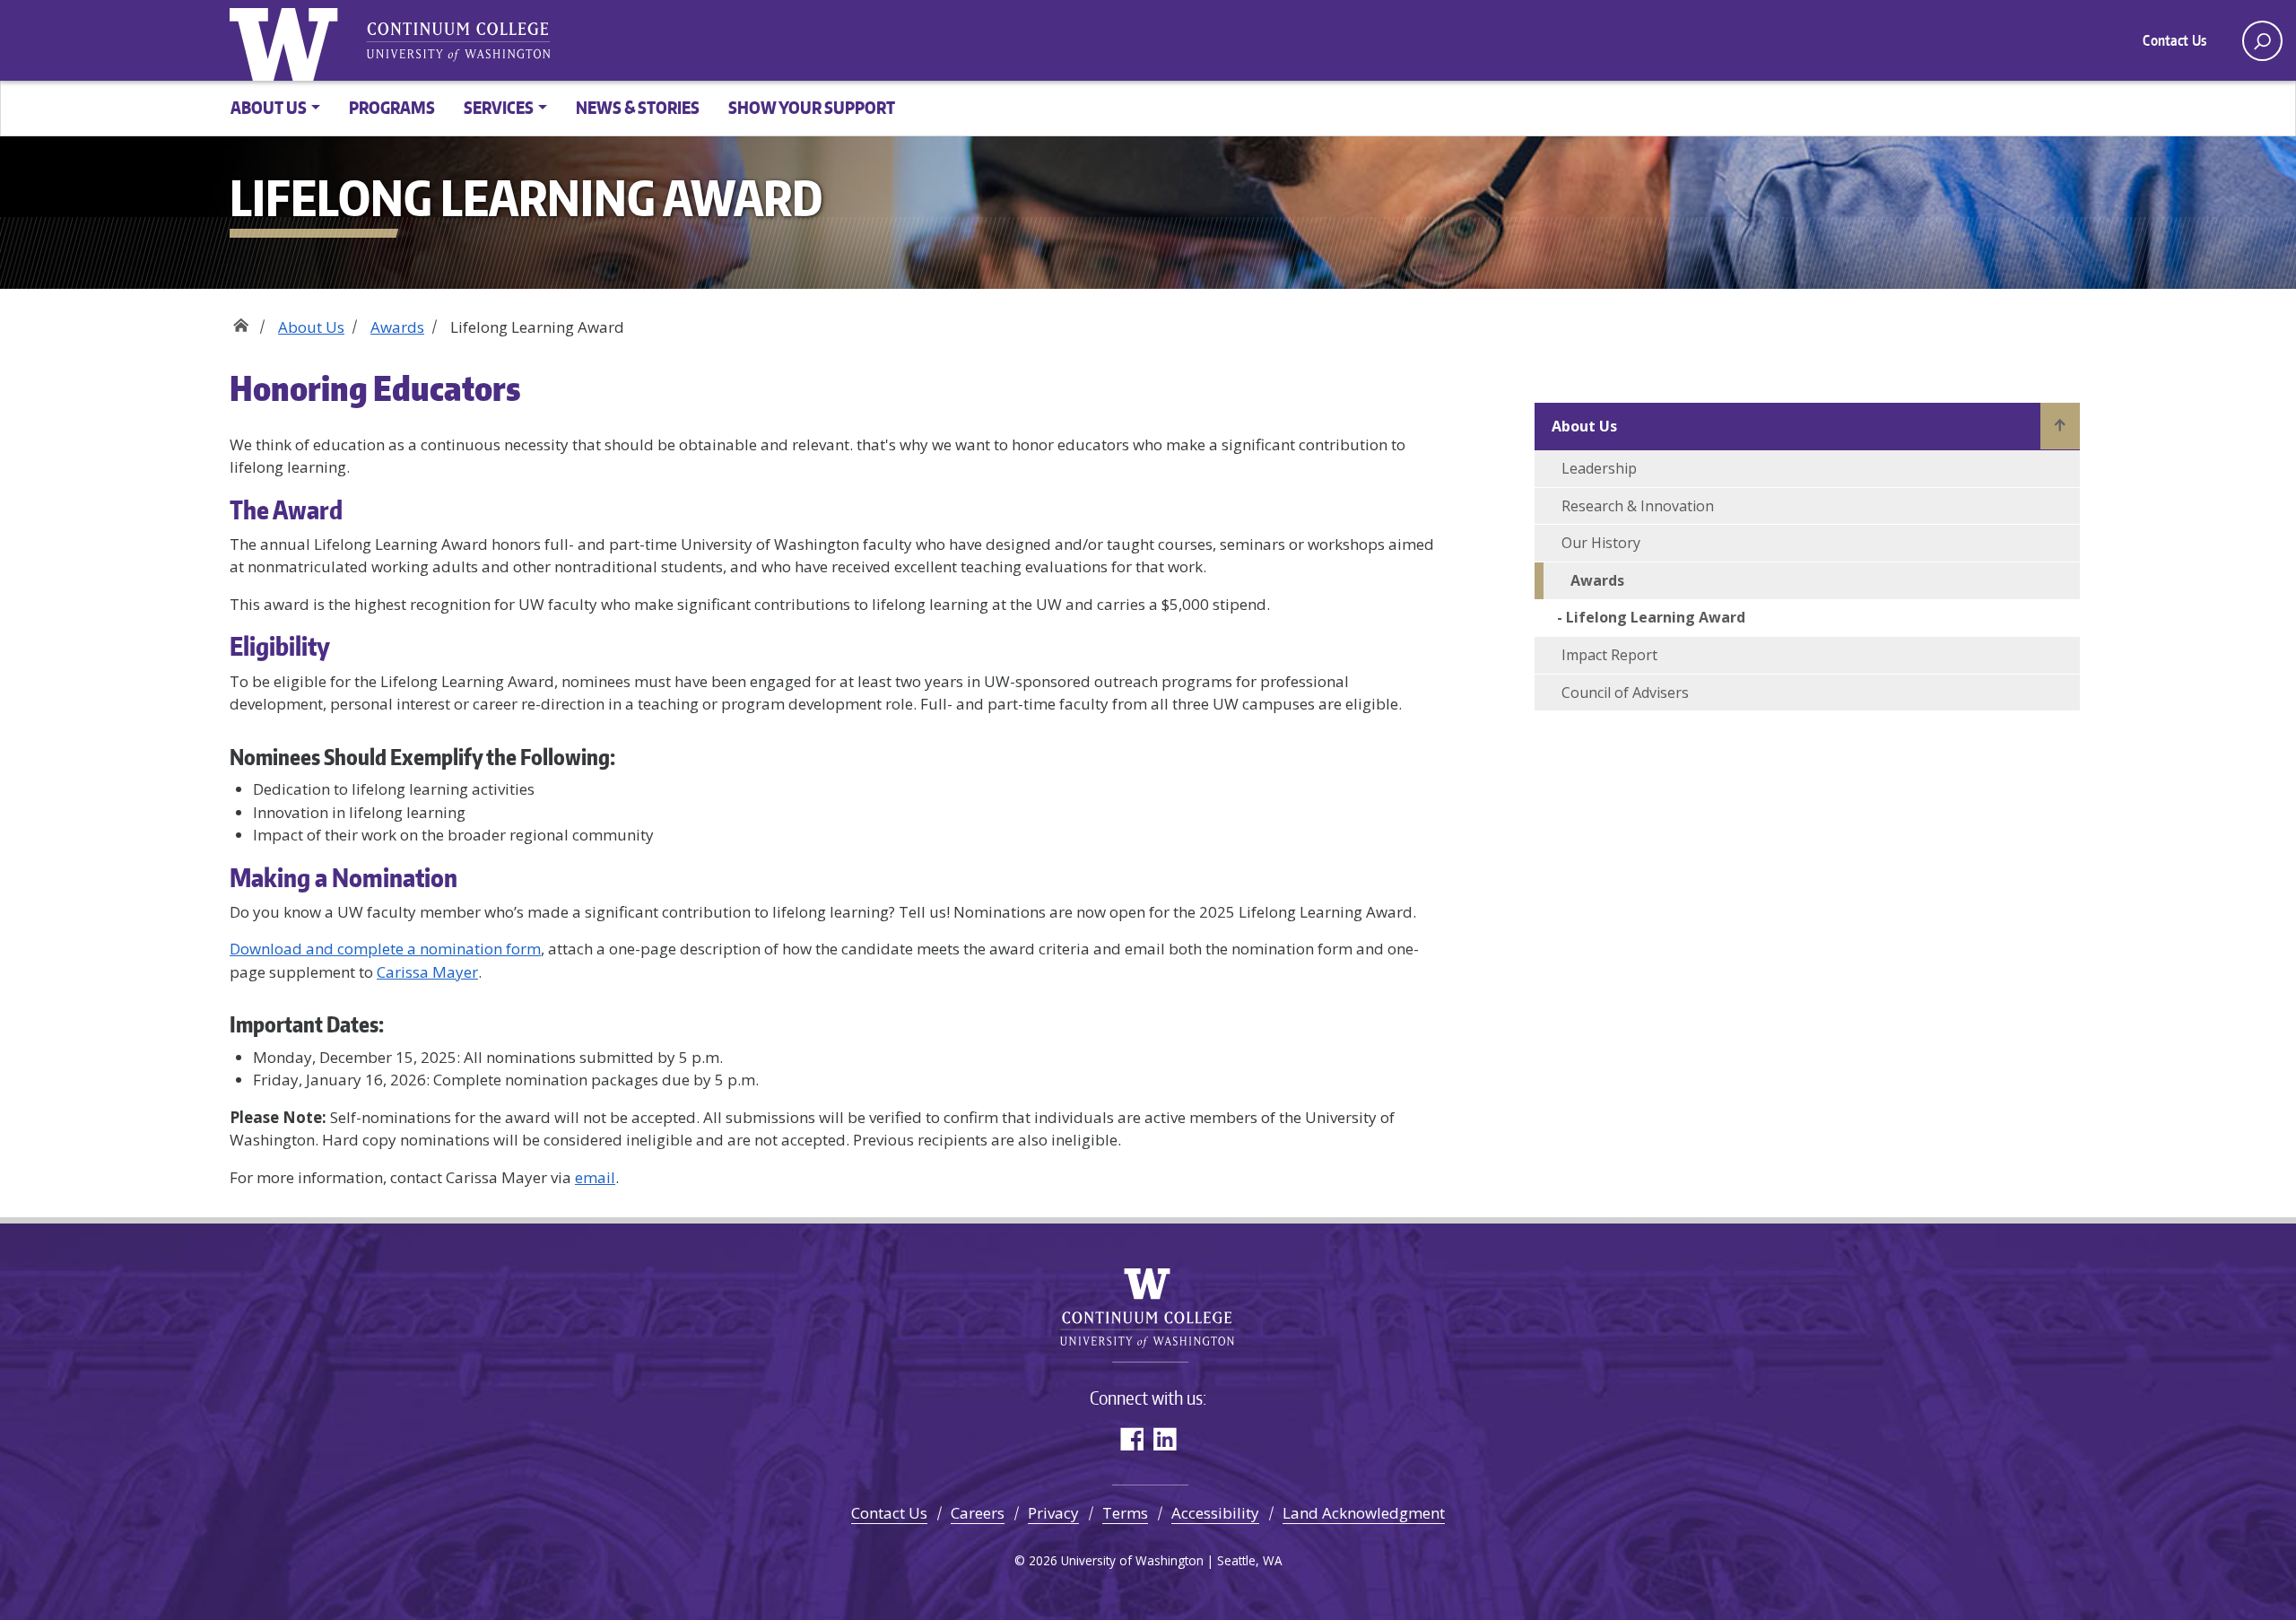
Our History (1601, 543)
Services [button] (499, 107)
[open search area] (2262, 41)
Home (241, 321)
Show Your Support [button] (812, 107)
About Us (311, 327)
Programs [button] (392, 107)
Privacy (1053, 1513)
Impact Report (1609, 655)
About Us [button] (269, 107)
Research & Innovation (1638, 506)
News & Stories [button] (638, 107)
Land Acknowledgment (1364, 1513)
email (595, 1177)
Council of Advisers (1625, 692)
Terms (1125, 1513)
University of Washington (288, 40)
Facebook (1131, 1438)
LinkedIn (1165, 1438)
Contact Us (2174, 40)
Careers (978, 1513)
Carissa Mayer (427, 972)
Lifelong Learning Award (1656, 617)
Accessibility (1215, 1513)
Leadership (1599, 468)
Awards (397, 327)
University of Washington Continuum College (1148, 1309)
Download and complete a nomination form (385, 949)
